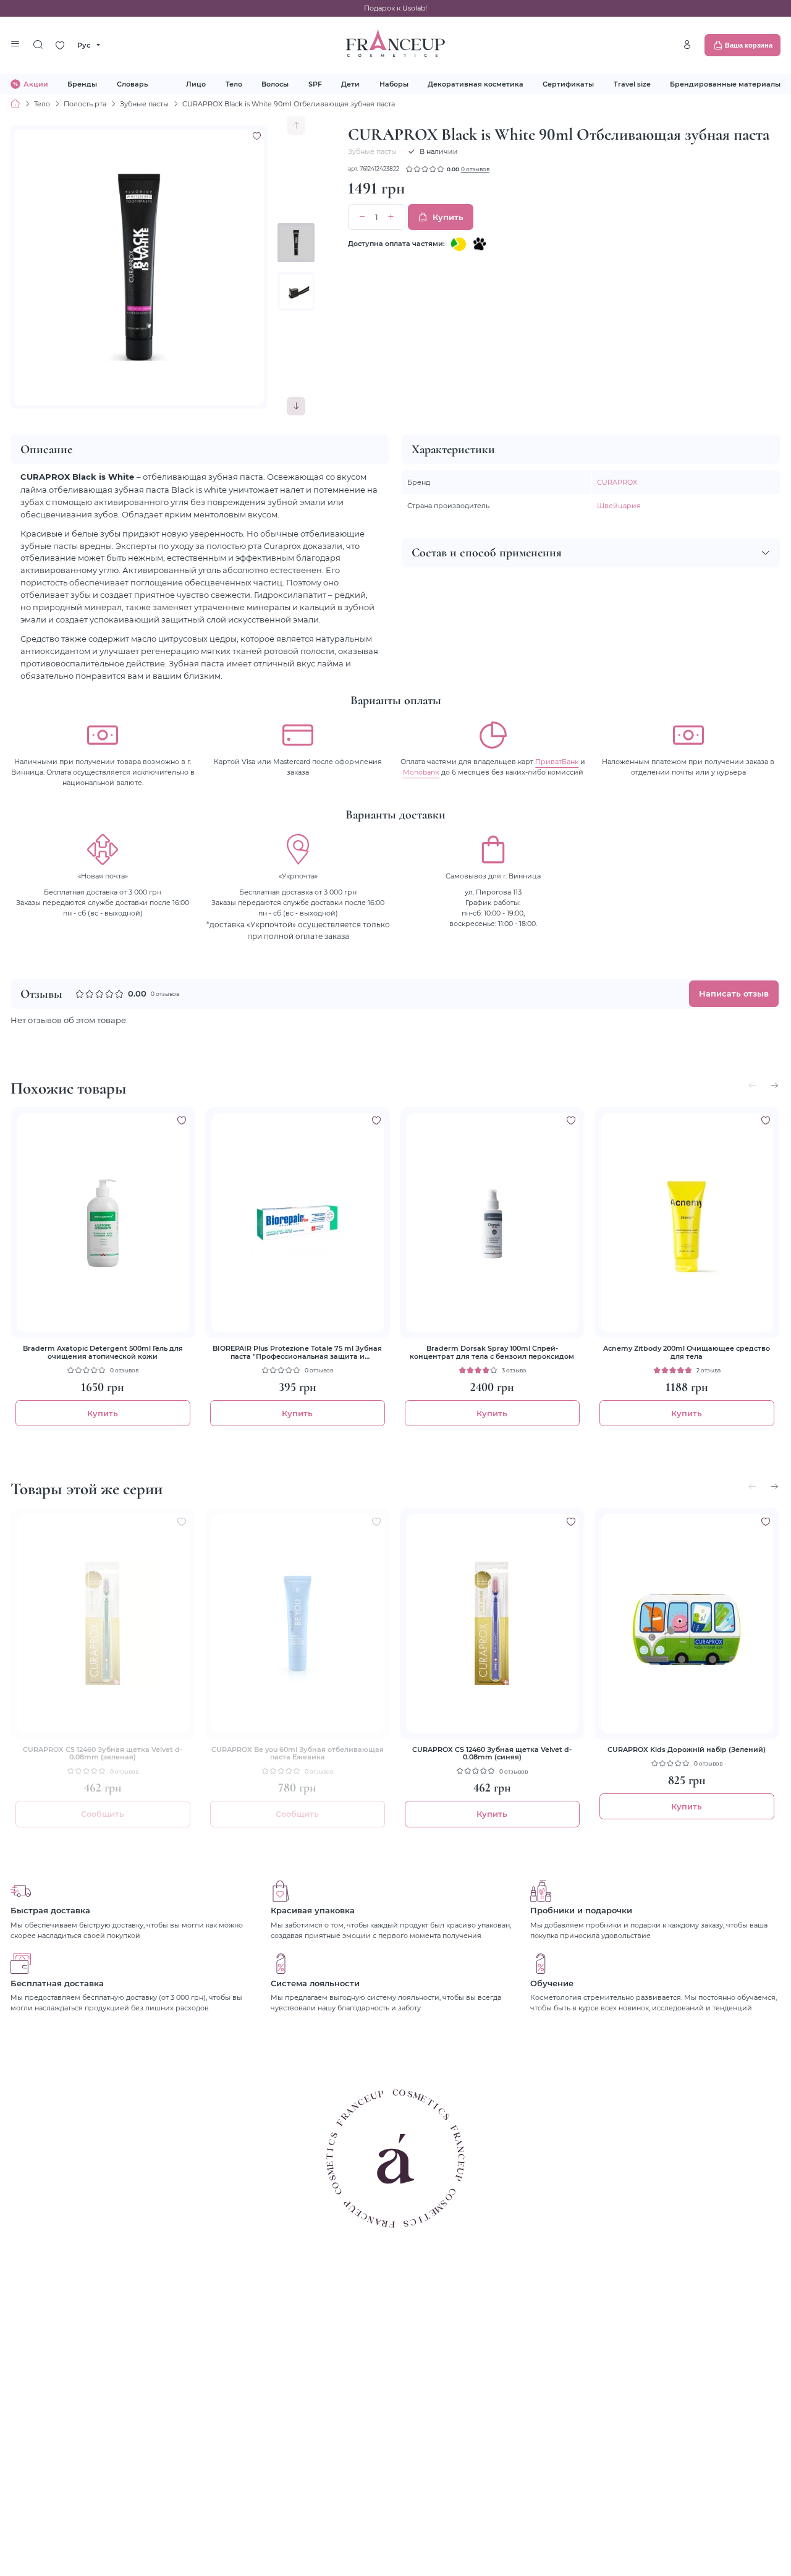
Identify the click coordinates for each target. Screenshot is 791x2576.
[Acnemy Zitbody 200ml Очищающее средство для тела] (687, 1223)
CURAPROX (617, 482)
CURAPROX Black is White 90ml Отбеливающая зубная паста (289, 104)
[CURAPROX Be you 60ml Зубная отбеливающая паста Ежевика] (298, 1623)
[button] (296, 406)
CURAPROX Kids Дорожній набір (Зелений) (687, 1749)
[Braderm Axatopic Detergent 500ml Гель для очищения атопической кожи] (103, 1223)
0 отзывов (475, 169)
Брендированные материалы (725, 84)
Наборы (394, 84)
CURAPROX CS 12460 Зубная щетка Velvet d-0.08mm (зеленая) (103, 1753)
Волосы (275, 84)
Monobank (421, 772)
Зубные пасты (144, 104)
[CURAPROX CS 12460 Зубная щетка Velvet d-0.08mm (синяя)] (492, 1623)
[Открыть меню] (15, 45)
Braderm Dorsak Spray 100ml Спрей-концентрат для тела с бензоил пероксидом (492, 1352)
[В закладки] (257, 136)
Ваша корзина (749, 45)
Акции (36, 84)
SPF (315, 84)
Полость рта (85, 104)
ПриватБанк (557, 761)
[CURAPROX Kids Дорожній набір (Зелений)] (687, 1623)
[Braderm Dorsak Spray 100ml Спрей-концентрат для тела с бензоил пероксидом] (492, 1223)
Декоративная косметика (476, 84)
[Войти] (687, 45)
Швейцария (619, 505)
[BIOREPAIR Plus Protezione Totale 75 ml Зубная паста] (298, 1223)
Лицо (196, 84)
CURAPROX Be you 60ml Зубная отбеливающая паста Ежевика (298, 1753)
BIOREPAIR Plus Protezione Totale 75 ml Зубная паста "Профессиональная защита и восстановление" (297, 1352)
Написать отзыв (734, 993)
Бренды (82, 84)
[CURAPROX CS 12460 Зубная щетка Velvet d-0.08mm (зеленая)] (103, 1623)
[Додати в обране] (182, 1120)
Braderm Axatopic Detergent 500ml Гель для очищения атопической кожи (103, 1352)
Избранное (60, 45)
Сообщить (103, 1814)
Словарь (132, 84)
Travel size (632, 84)
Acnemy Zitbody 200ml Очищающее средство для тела (687, 1352)
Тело (234, 84)
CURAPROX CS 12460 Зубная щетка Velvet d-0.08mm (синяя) (492, 1753)
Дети (350, 84)
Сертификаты (568, 84)
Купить (448, 217)
